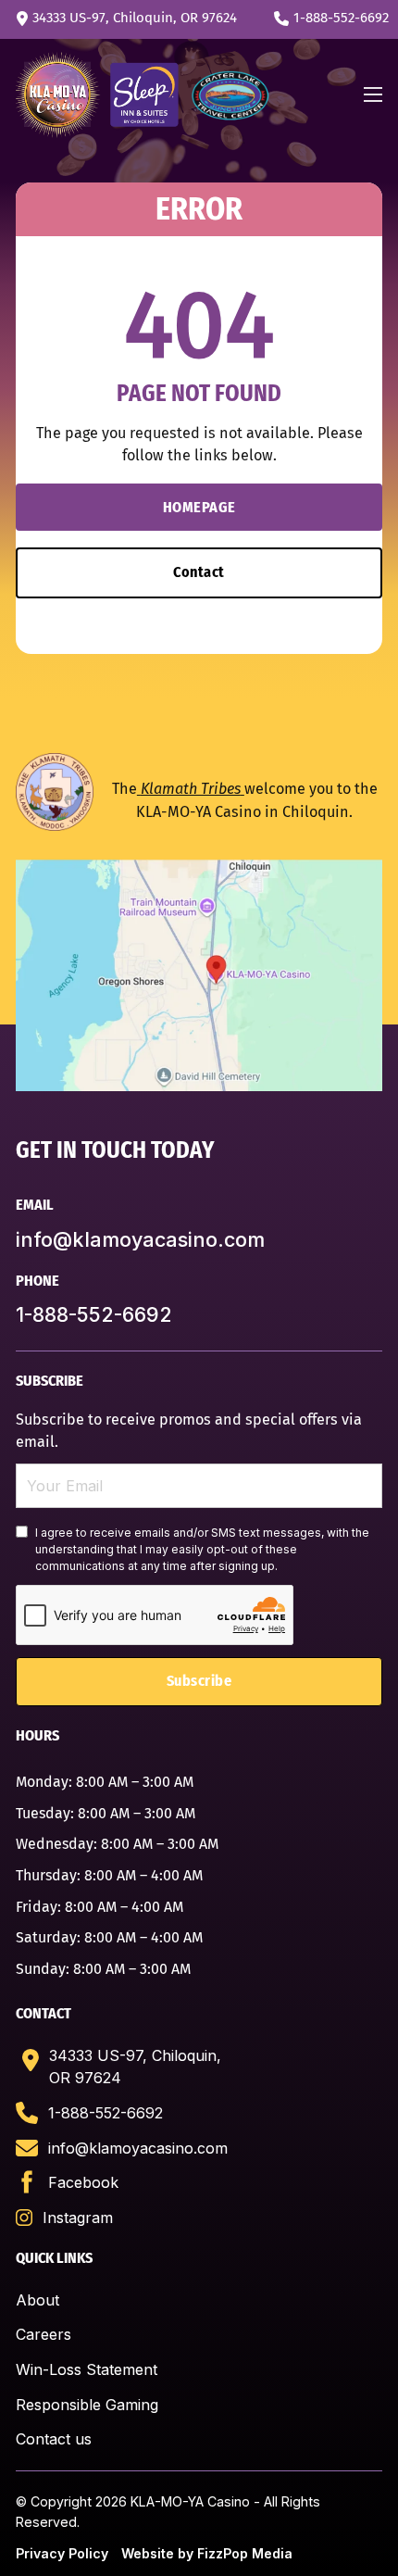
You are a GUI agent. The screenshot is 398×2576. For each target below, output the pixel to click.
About (37, 2300)
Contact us (54, 2439)
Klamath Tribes (191, 789)
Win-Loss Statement (87, 2369)
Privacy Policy (62, 2553)
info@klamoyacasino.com (140, 1239)
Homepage (199, 507)
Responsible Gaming (87, 2405)
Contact (199, 572)
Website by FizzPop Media (207, 2553)
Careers (44, 2334)
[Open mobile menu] (373, 94)
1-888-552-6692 (94, 1314)
